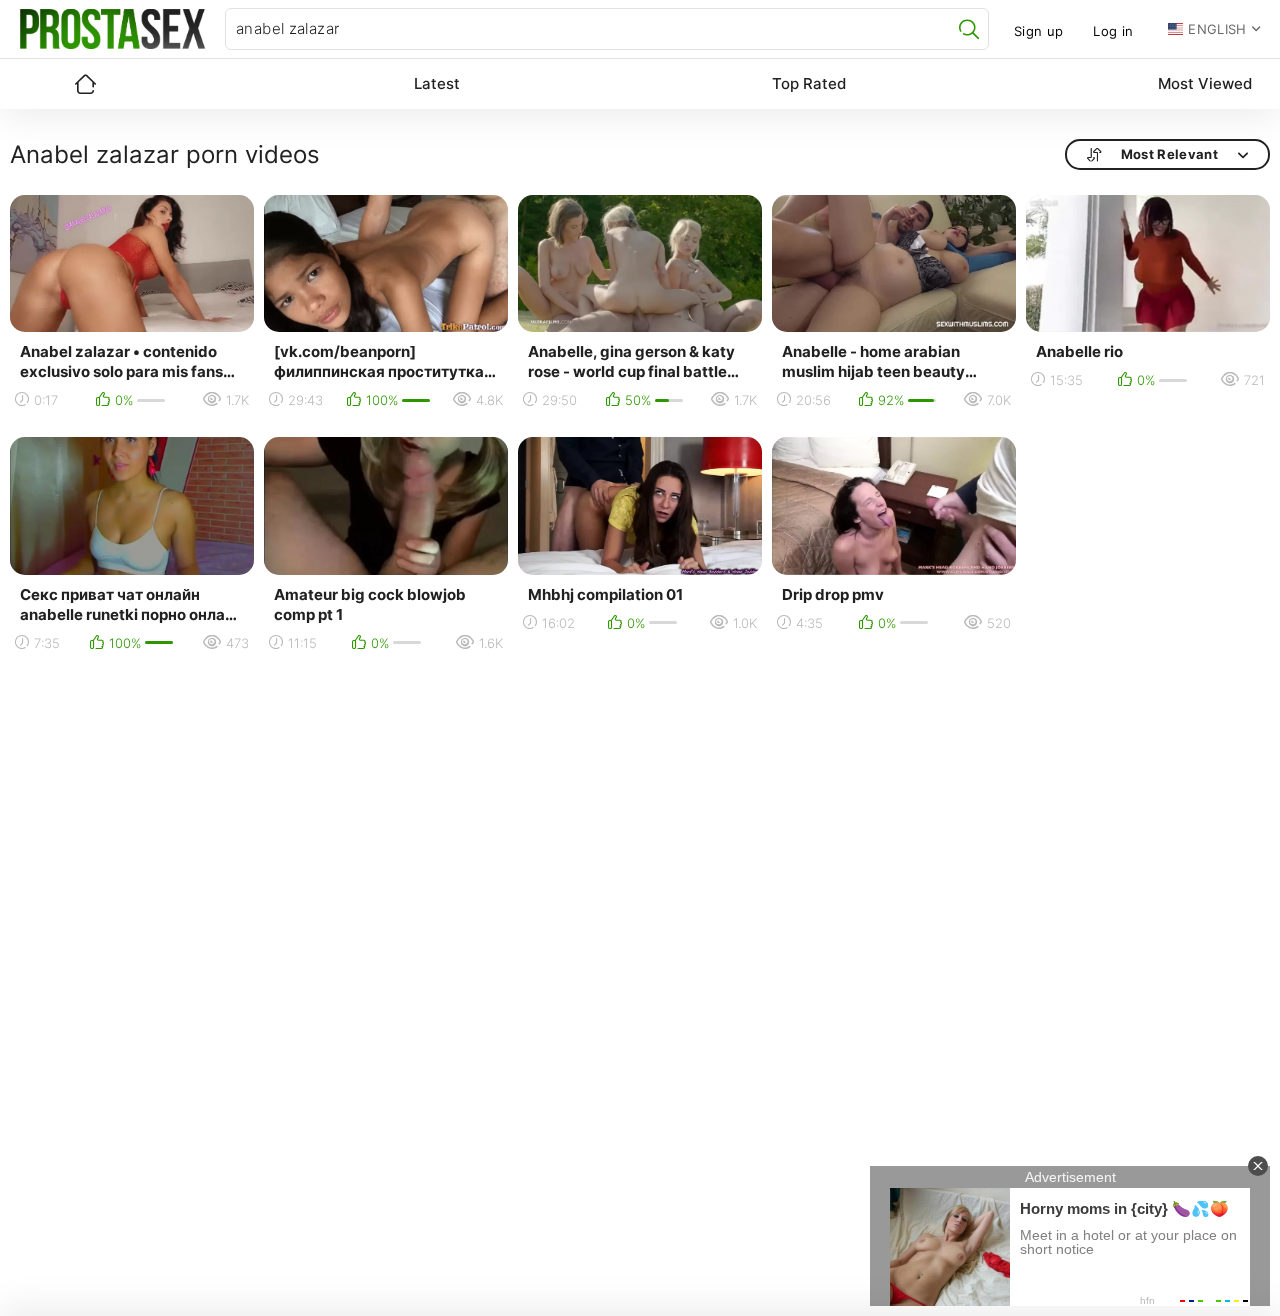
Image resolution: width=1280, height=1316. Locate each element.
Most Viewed (1205, 83)
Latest (437, 83)
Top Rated (809, 83)
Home (85, 84)
